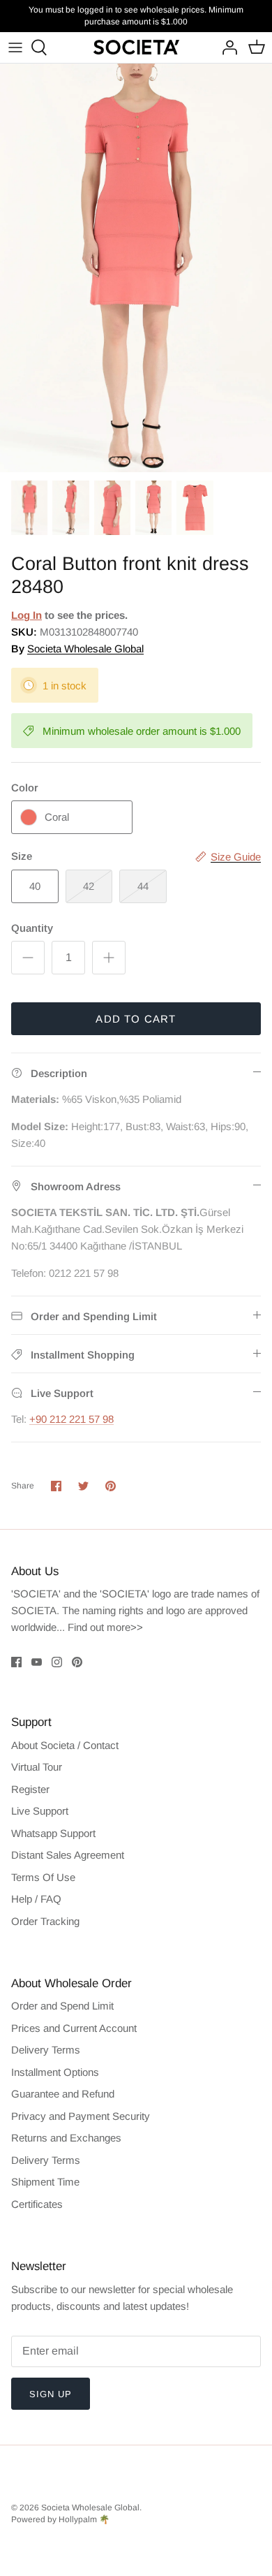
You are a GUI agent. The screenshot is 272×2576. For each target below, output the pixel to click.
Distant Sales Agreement (68, 1855)
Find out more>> (105, 1627)
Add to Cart (136, 1019)
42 (89, 886)
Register (30, 1789)
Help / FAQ (36, 1899)
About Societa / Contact (65, 1745)
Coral (57, 817)
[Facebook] (16, 1662)
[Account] (226, 47)
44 (143, 886)
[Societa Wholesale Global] (136, 47)
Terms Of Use (43, 1877)
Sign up (51, 2394)
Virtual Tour (37, 1767)
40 (35, 886)
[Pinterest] (77, 1662)
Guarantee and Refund (63, 2094)
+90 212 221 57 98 (71, 1419)
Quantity (32, 928)
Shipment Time (45, 2182)
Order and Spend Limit (62, 2006)
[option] (136, 268)
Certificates (37, 2204)
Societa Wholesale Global (85, 649)
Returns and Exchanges (66, 2138)
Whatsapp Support (53, 1833)
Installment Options (55, 2072)
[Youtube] (37, 1662)
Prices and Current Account (74, 2028)
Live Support (40, 1811)
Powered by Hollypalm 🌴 (60, 2519)
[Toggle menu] (15, 47)
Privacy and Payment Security (81, 2116)
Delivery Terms (46, 2050)
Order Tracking (45, 1921)
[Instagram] (57, 1662)
